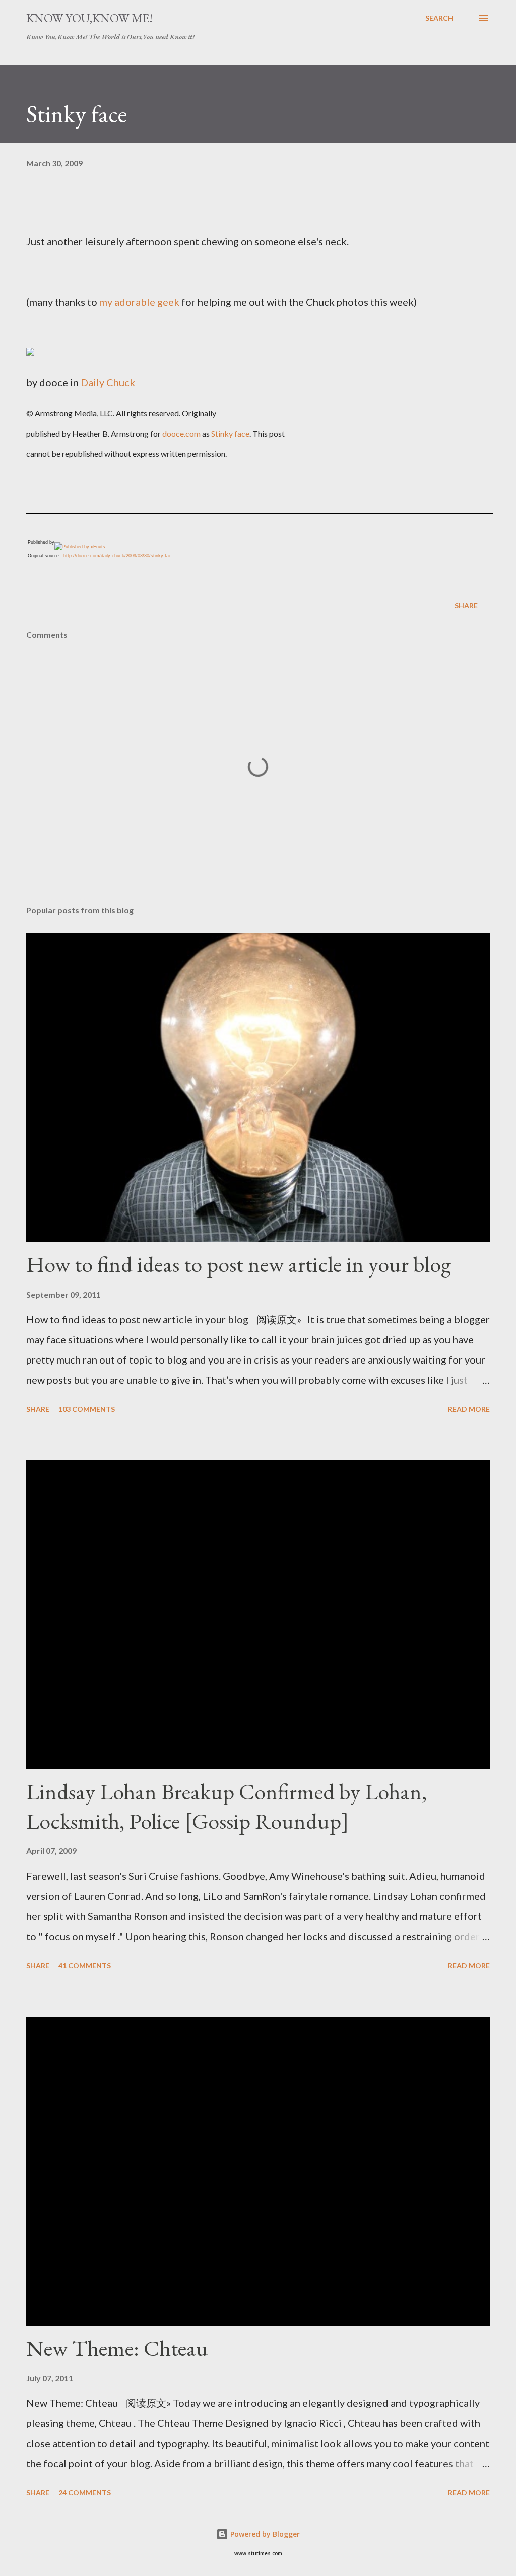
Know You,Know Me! (89, 18)
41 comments (85, 1965)
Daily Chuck (108, 382)
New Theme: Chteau (117, 2348)
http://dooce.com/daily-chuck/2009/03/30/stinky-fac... (120, 556)
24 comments (85, 2493)
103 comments (87, 1409)
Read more (469, 1409)
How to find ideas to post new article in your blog (239, 1264)
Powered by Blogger (264, 2534)
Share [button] (466, 605)
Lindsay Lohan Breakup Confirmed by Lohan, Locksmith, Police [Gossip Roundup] (227, 1806)
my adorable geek (139, 302)
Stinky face (230, 433)
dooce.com (181, 433)
